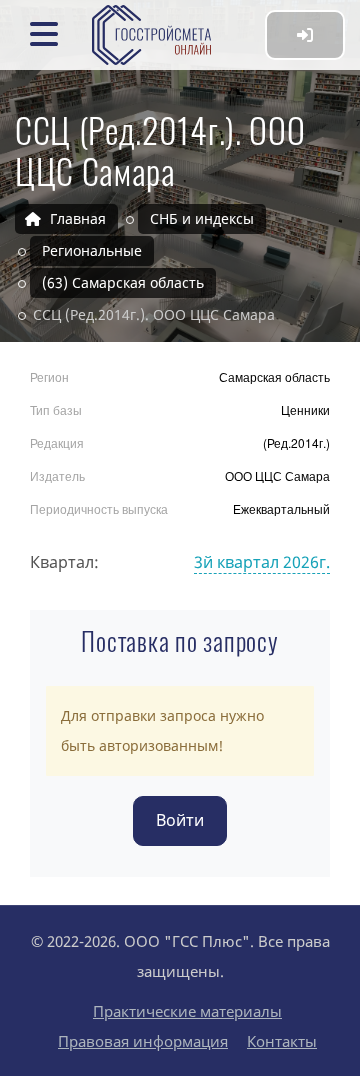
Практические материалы (187, 1011)
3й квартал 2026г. (262, 562)
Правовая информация (143, 1041)
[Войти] (305, 35)
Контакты (282, 1041)
